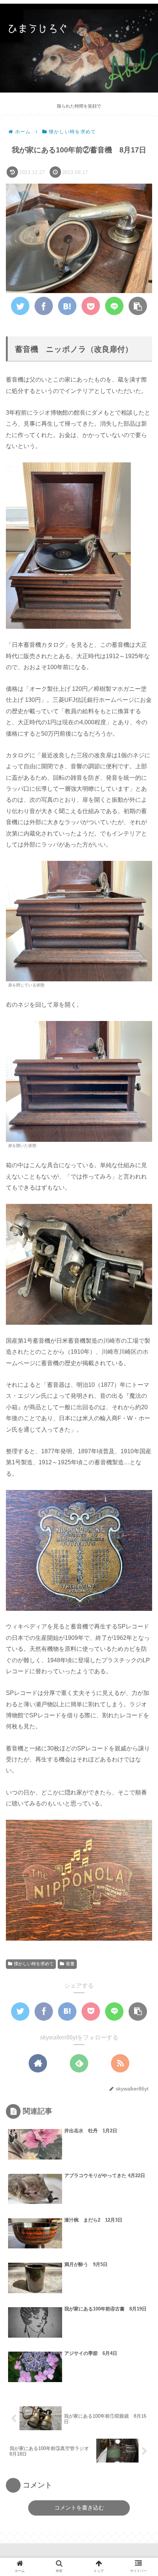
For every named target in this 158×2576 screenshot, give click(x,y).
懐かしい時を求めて (34, 1964)
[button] (141, 1371)
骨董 (70, 1964)
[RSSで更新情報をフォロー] (120, 2063)
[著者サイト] (38, 2063)
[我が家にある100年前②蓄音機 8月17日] (67, 306)
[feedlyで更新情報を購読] (79, 2063)
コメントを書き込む (79, 2508)
